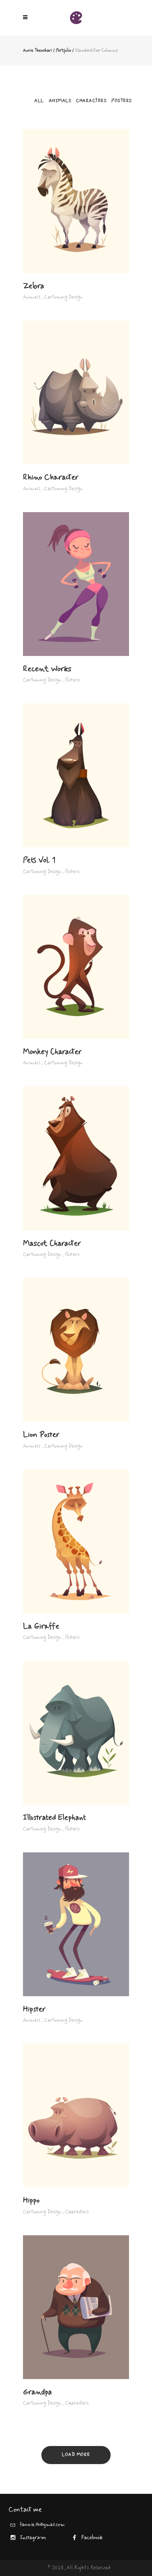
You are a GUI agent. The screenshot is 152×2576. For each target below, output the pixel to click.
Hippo (31, 2201)
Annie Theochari (37, 51)
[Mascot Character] (76, 1158)
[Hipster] (76, 1924)
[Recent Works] (76, 584)
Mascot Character (52, 1244)
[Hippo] (76, 2116)
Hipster (34, 2009)
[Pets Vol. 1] (76, 775)
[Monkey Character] (76, 967)
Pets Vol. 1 (39, 860)
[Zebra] (76, 201)
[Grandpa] (76, 2307)
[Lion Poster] (76, 1350)
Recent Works (47, 669)
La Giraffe (41, 1626)
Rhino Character (51, 477)
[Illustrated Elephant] (76, 1733)
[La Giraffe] (76, 1541)
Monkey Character (52, 1052)
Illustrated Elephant (54, 1818)
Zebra (34, 286)
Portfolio (63, 51)
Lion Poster (41, 1435)
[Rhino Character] (76, 392)
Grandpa (37, 2392)
